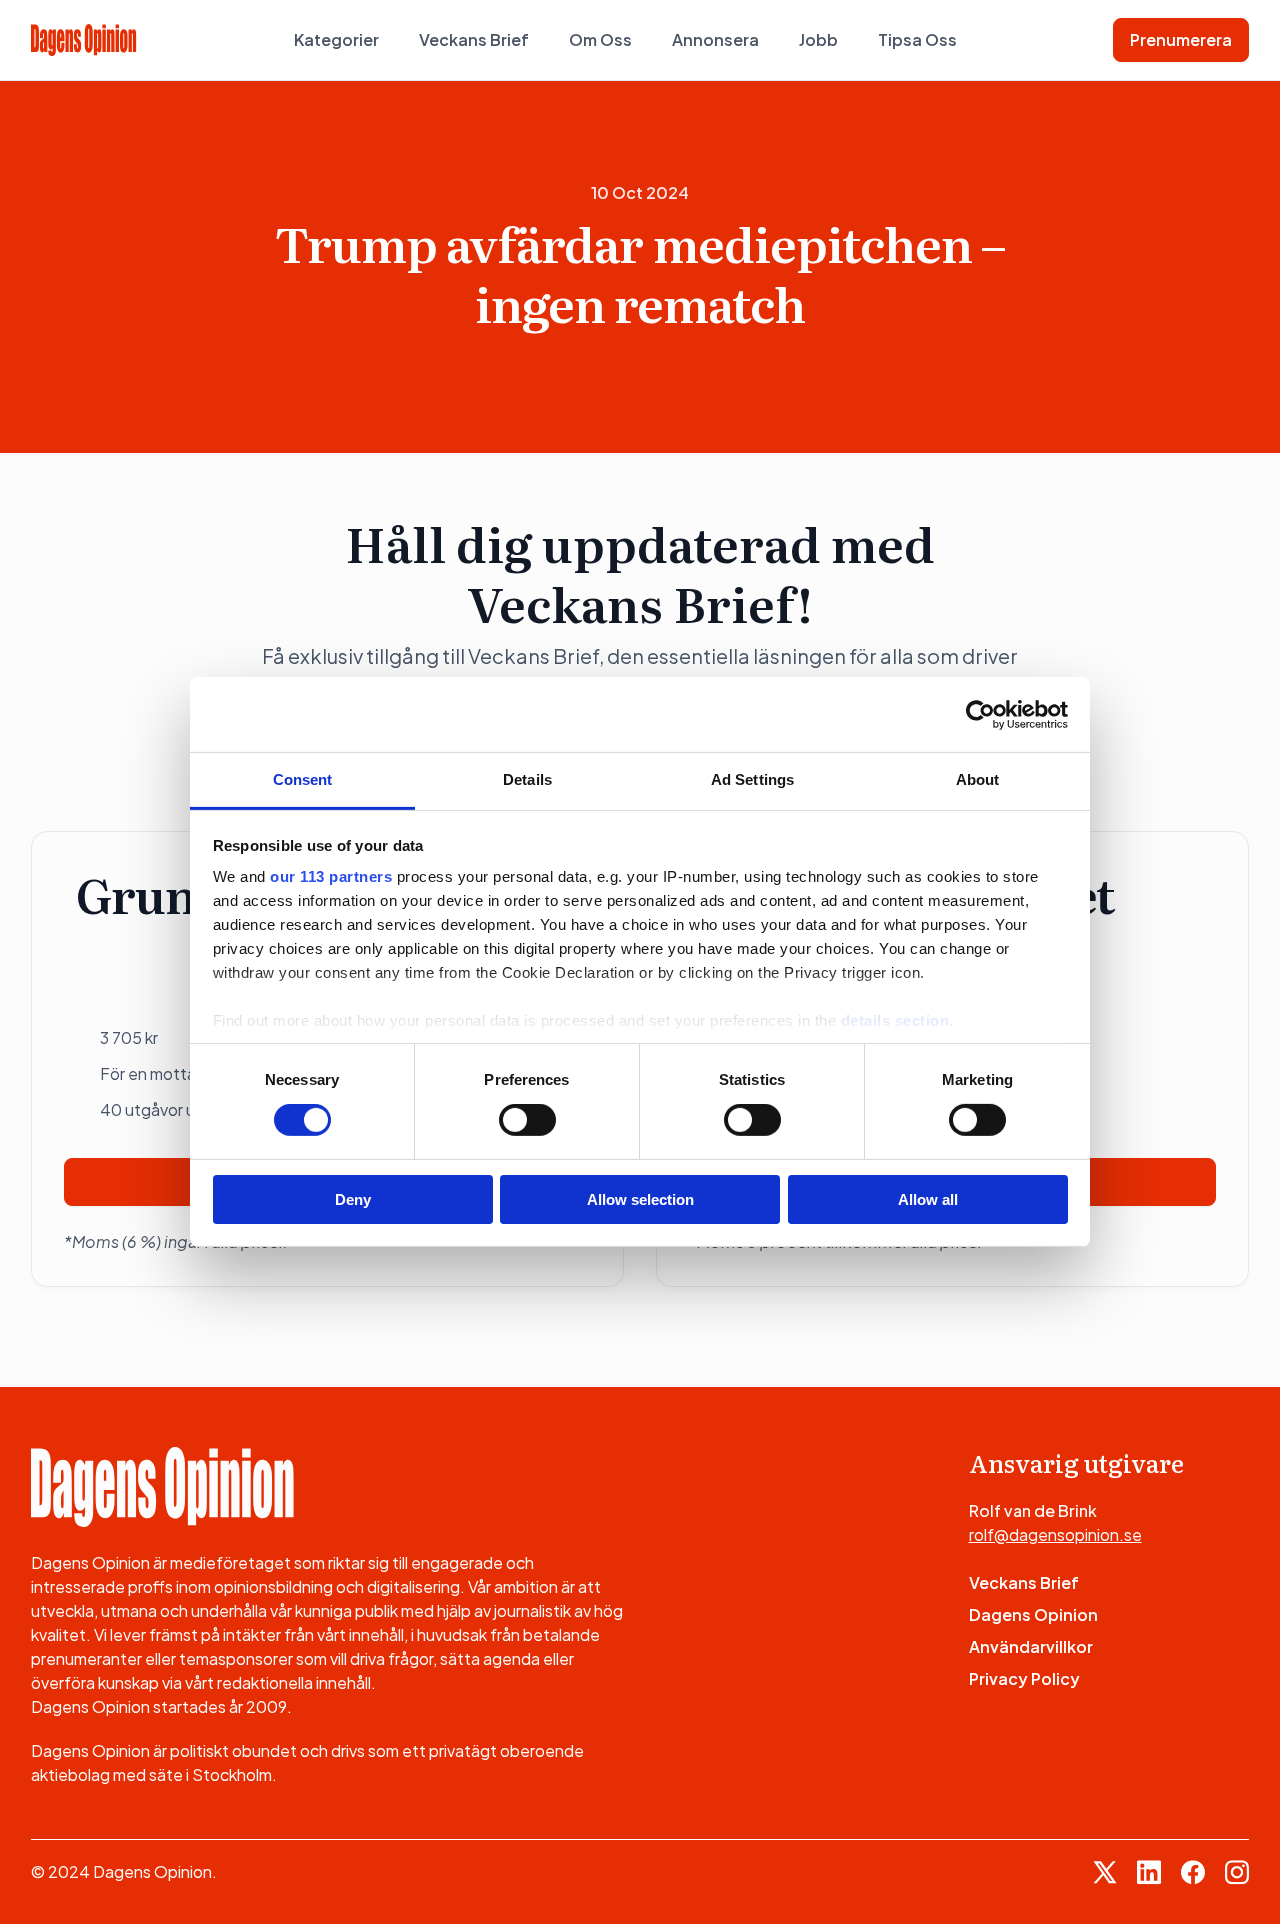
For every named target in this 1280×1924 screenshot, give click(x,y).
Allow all (928, 1199)
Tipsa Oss (917, 39)
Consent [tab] (303, 779)
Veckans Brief (474, 39)
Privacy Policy (1024, 1678)
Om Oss (600, 39)
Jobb (818, 39)
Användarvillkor (1031, 1646)
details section (895, 1020)
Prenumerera (1181, 39)
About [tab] (978, 779)
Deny (353, 1199)
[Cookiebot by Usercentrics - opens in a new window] (980, 714)
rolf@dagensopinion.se (1055, 1534)
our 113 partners (331, 876)
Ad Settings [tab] (752, 779)
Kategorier (336, 39)
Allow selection (640, 1199)
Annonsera (715, 39)
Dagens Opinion (1033, 1614)
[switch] (527, 1120)
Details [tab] (527, 779)
